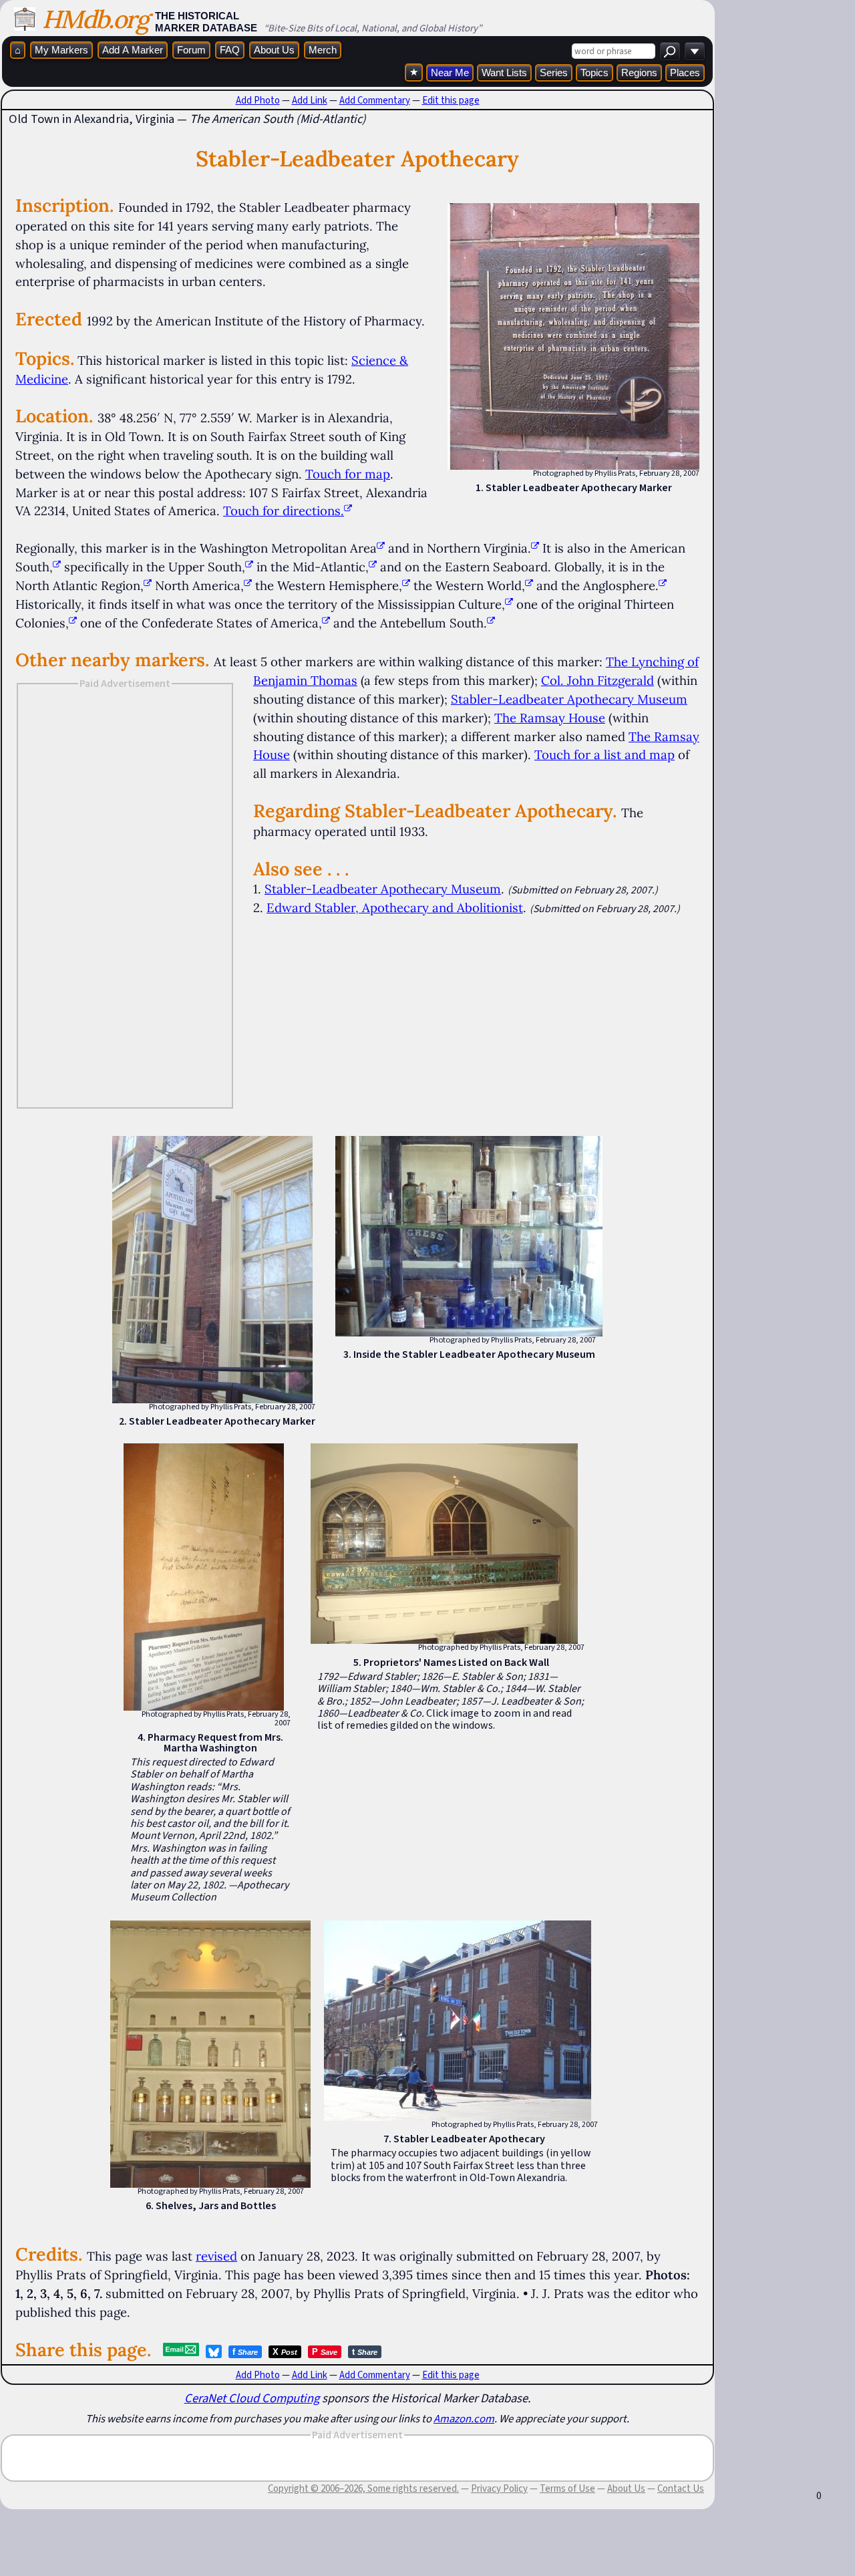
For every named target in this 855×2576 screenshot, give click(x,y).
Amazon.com (464, 2418)
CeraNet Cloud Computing (252, 2398)
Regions (639, 73)
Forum (191, 50)
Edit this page (451, 100)
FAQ (230, 50)
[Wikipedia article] (381, 548)
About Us (274, 50)
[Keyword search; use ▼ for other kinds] (670, 51)
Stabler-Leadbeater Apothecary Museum (569, 699)
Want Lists (504, 73)
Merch (323, 50)
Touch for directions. (284, 511)
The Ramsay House (550, 718)
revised (216, 2256)
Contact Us (681, 2488)
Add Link (310, 100)
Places (685, 73)
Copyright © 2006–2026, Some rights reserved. (363, 2488)
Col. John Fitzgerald (597, 680)
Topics (594, 73)
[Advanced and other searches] (695, 51)
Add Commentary (375, 100)
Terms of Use (567, 2488)
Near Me (450, 73)
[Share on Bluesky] (214, 2351)
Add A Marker (133, 50)
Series (554, 73)
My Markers (61, 50)
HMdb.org (95, 19)
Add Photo (258, 100)
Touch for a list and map (605, 754)
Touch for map (348, 474)
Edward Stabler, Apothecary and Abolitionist (395, 907)
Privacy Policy (499, 2488)
